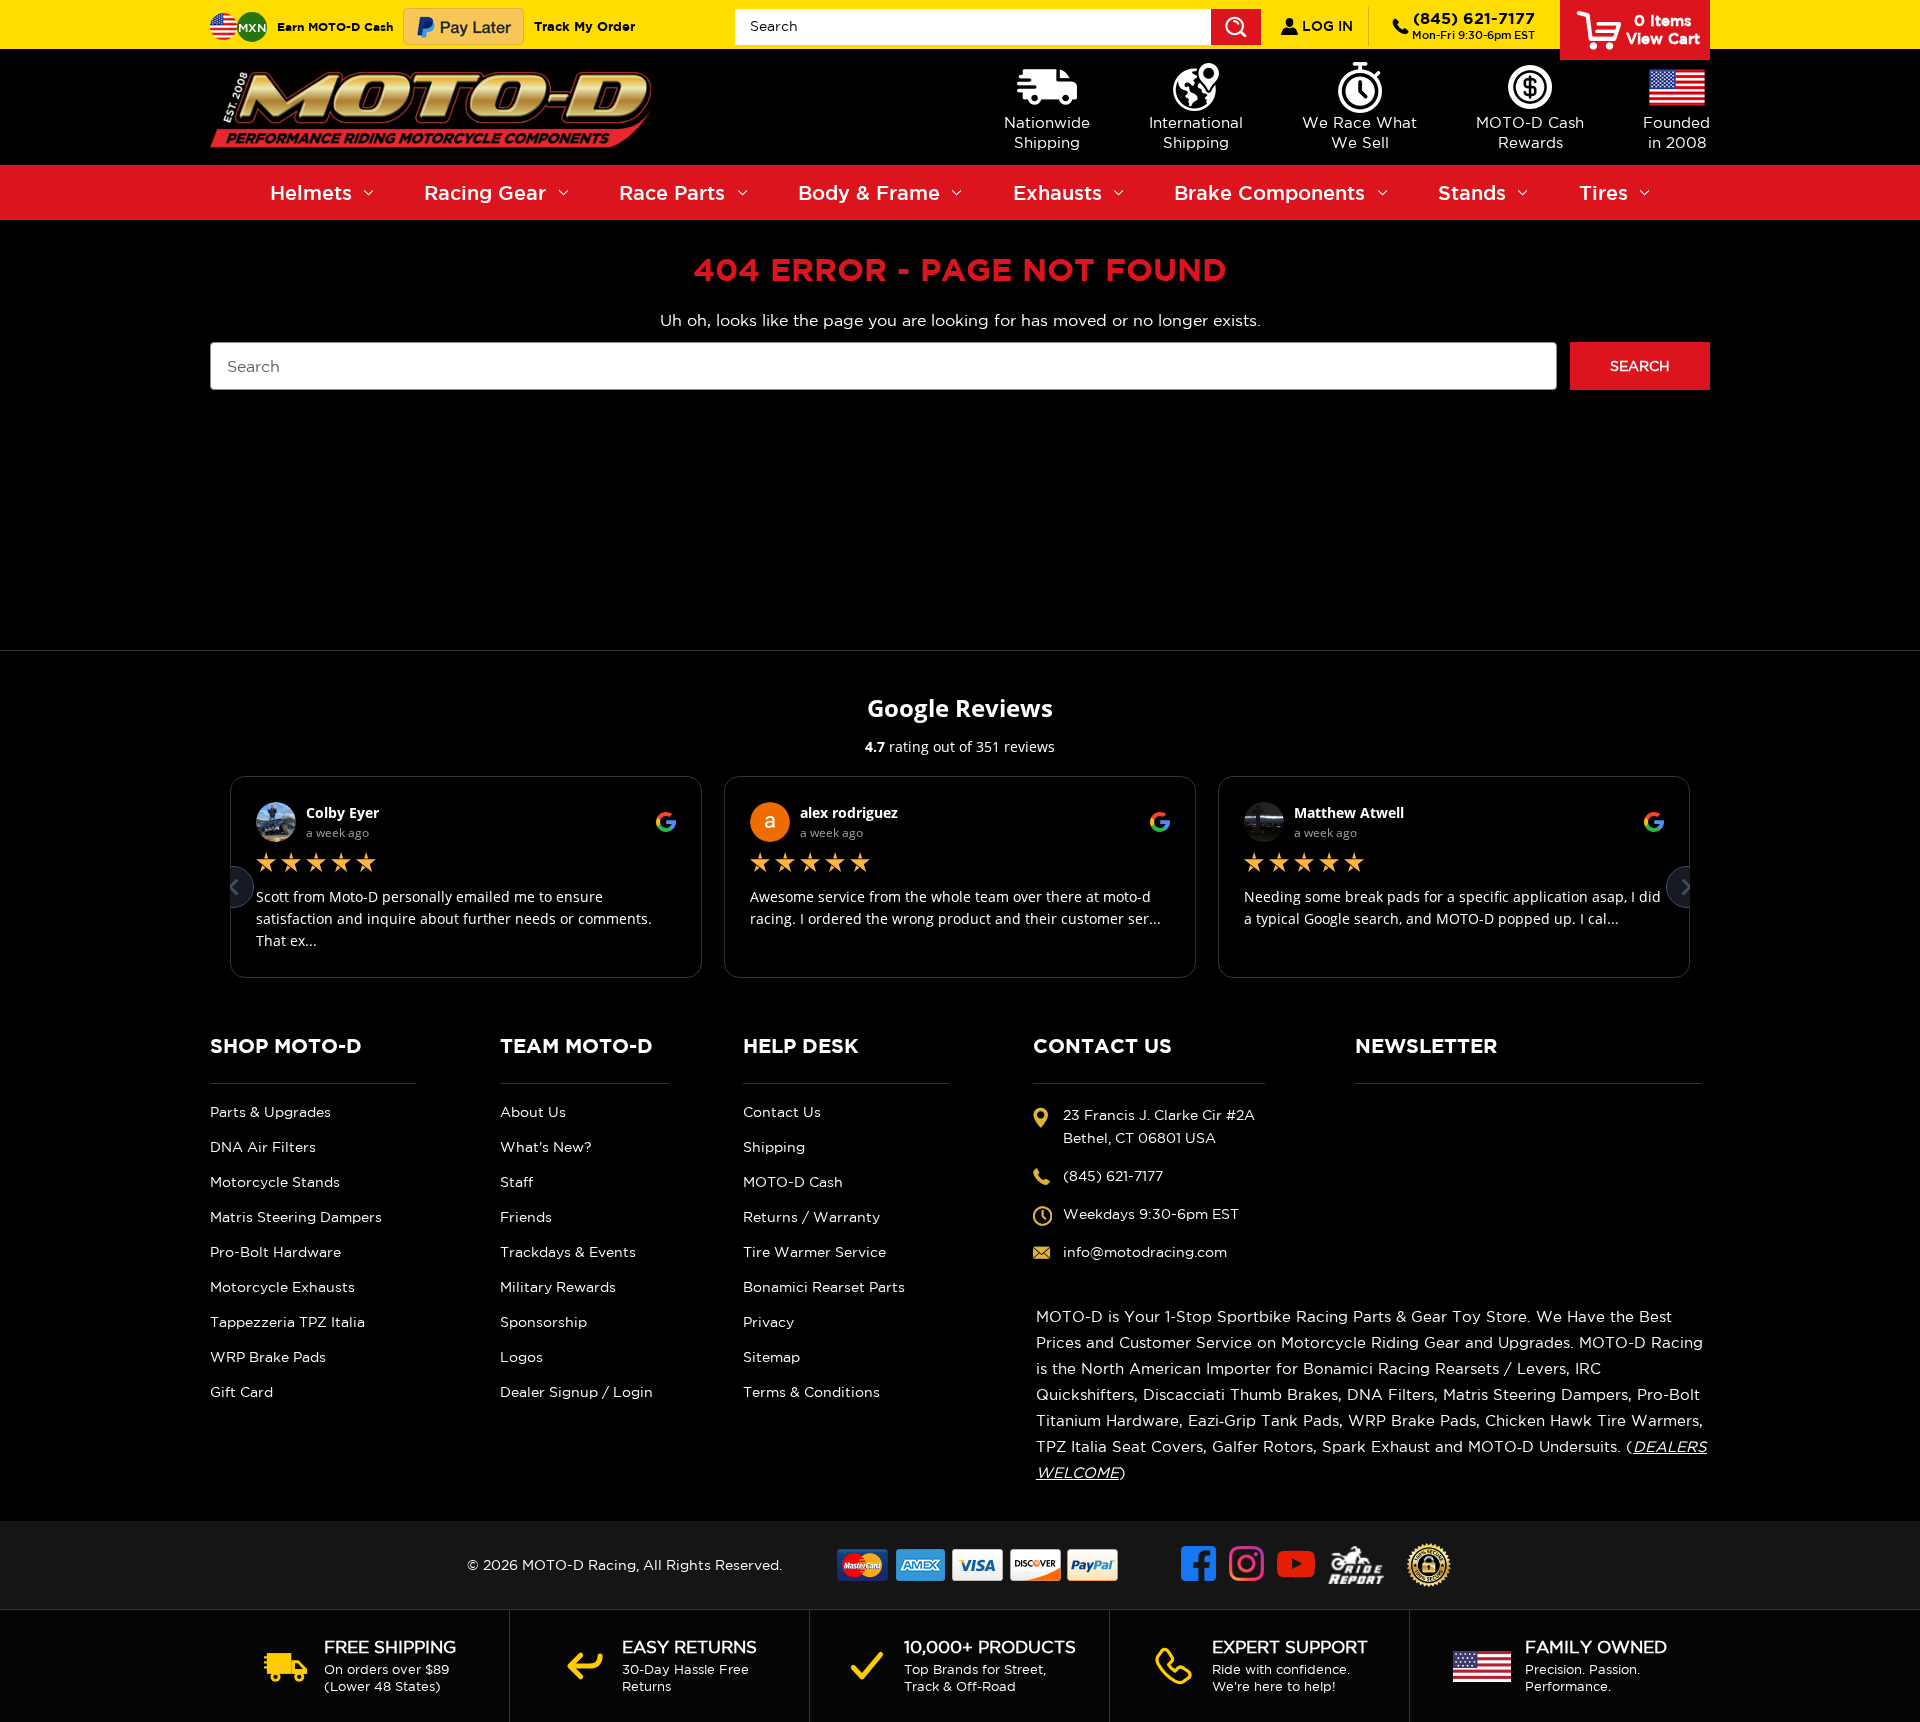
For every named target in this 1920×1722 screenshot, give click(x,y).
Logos (521, 1357)
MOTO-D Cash (793, 1182)
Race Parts (672, 192)
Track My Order (584, 26)
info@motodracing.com (1145, 1252)
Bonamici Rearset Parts (824, 1287)
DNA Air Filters (263, 1147)
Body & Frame (869, 192)
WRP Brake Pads (268, 1357)
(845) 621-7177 (1473, 25)
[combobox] (998, 27)
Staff (516, 1182)
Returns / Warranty (811, 1217)
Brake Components (1269, 192)
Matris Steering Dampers (296, 1217)
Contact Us (782, 1112)
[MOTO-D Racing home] (435, 107)
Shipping (774, 1147)
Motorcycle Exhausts (282, 1287)
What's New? (546, 1147)
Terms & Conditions (811, 1392)
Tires (1603, 192)
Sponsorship (543, 1322)
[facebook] (1200, 1565)
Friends (526, 1217)
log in (1325, 26)
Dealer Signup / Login (576, 1392)
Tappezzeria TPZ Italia (287, 1322)
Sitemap (771, 1357)
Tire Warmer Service (814, 1252)
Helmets (311, 192)
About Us (533, 1112)
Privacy (768, 1322)
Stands (1472, 192)
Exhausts (1057, 192)
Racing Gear (485, 192)
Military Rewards (558, 1287)
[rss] (1356, 1565)
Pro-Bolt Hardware (275, 1252)
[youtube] (1296, 1565)
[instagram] (1248, 1565)
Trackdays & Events (568, 1252)
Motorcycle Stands (275, 1182)
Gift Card (241, 1392)
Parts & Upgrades (270, 1112)
